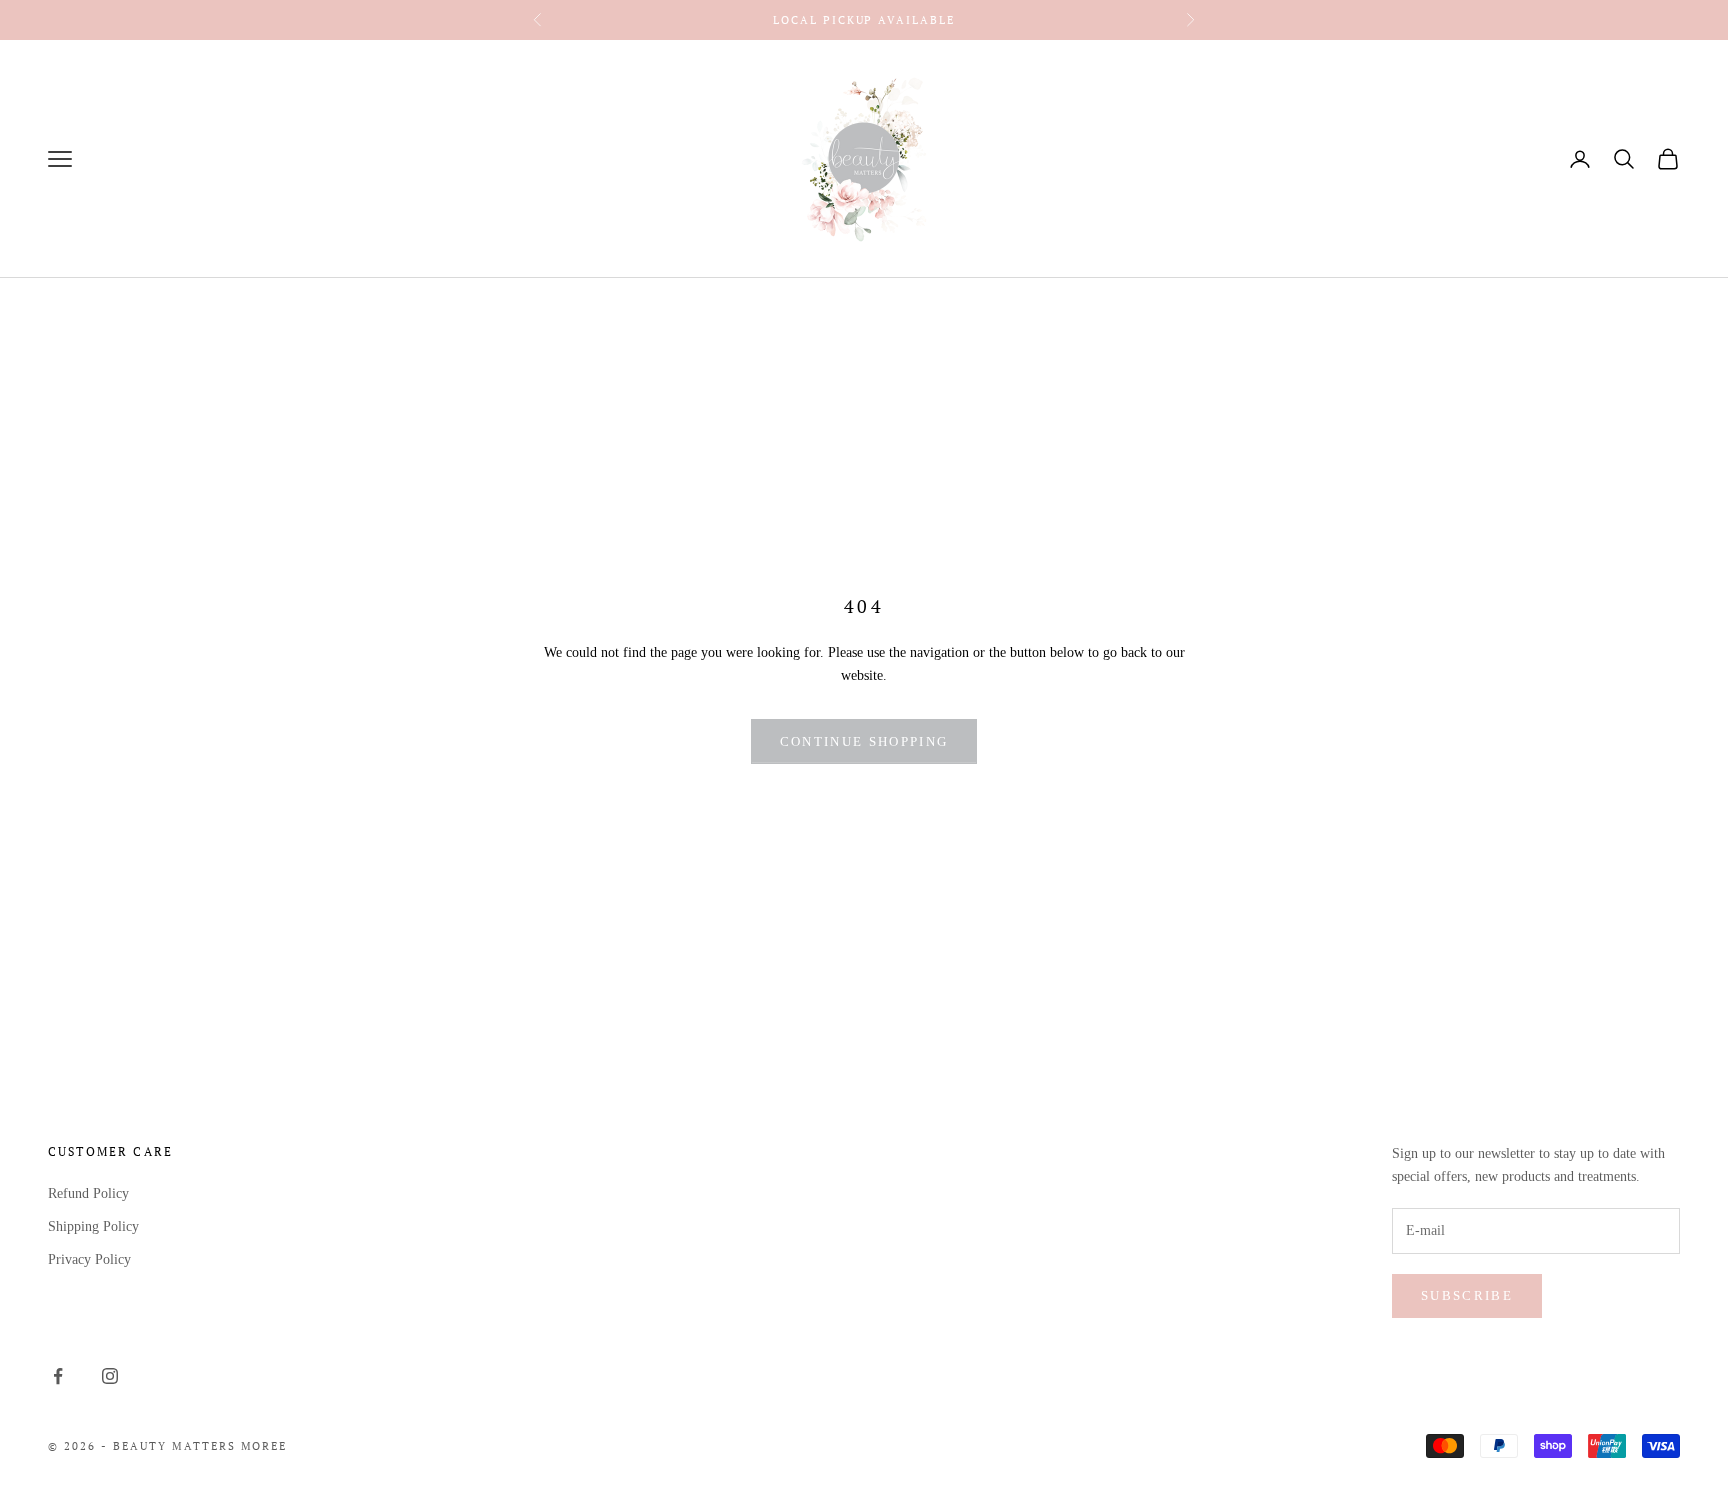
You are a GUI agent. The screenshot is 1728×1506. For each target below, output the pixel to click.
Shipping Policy (93, 1226)
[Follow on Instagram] (110, 1376)
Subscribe (1467, 1295)
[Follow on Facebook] (58, 1376)
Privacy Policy (89, 1259)
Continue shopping (864, 741)
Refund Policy (88, 1193)
